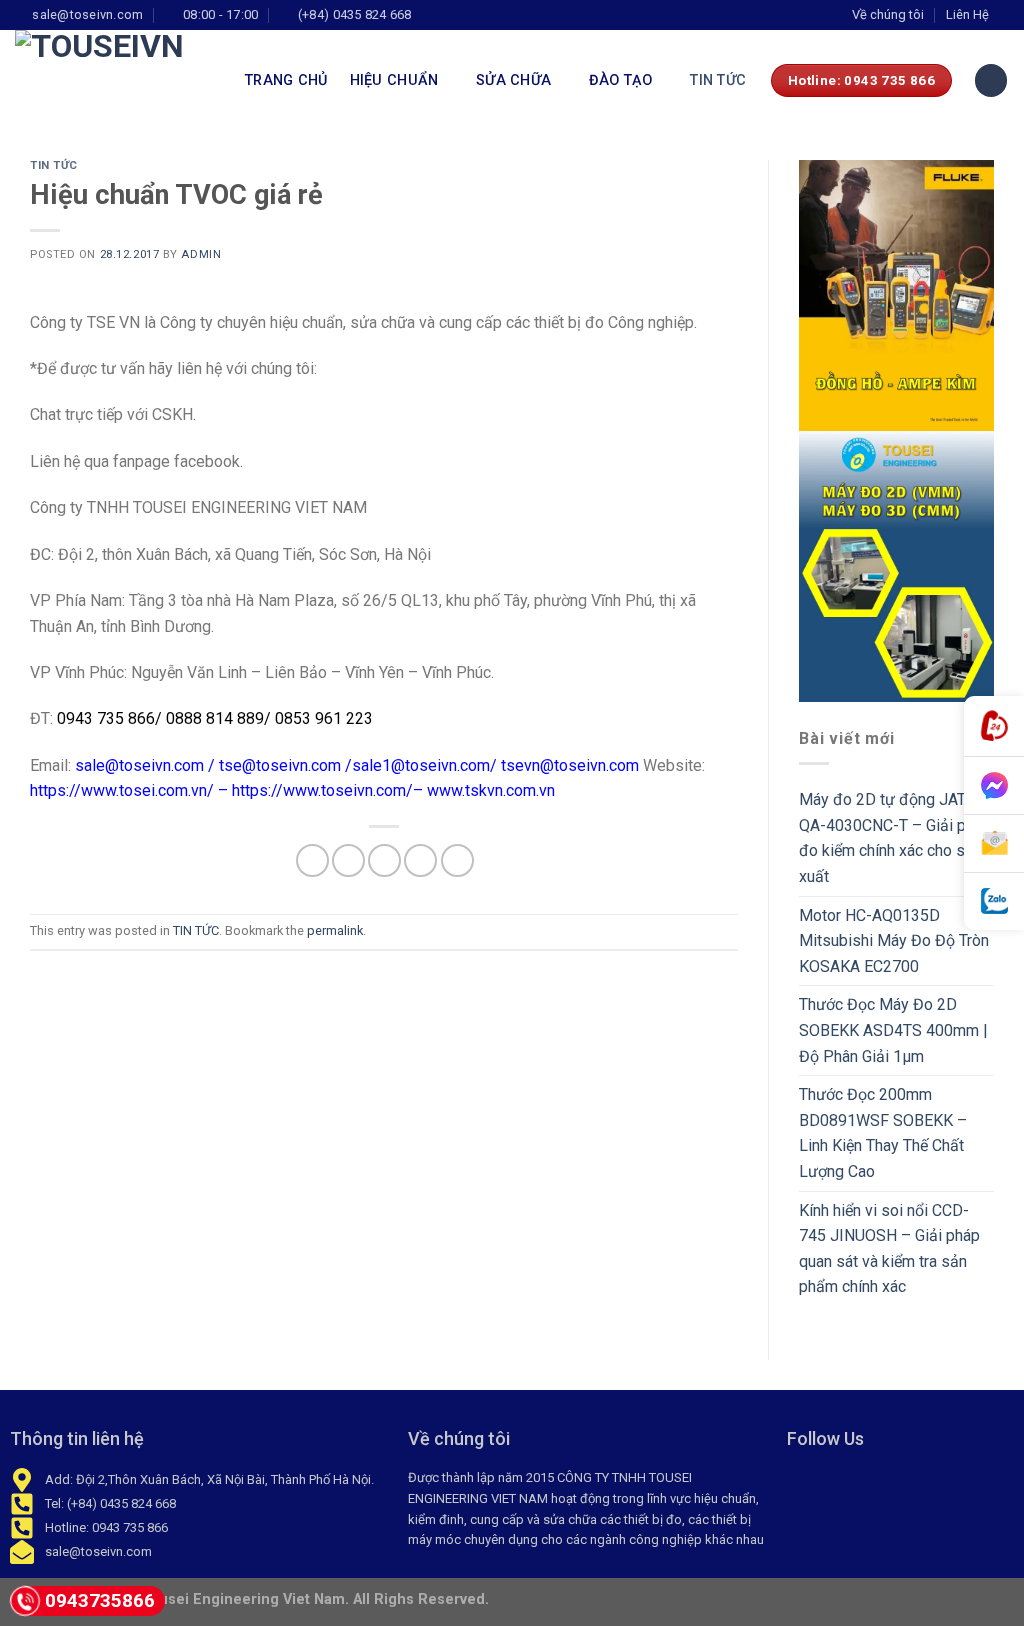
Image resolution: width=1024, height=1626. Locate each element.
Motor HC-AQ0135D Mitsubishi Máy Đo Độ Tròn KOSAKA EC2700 (894, 941)
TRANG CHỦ (286, 80)
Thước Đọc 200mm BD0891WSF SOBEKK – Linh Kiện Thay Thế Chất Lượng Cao (883, 1133)
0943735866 (100, 1600)
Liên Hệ (967, 14)
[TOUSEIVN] (115, 80)
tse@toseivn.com (280, 765)
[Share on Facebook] (312, 860)
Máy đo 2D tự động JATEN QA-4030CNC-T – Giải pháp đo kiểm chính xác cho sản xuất (895, 838)
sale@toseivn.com (139, 765)
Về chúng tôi (888, 14)
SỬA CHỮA (513, 80)
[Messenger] (994, 786)
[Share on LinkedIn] (457, 860)
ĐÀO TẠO (621, 80)
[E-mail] (994, 844)
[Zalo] (994, 901)
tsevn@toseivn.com (570, 765)
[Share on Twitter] (348, 860)
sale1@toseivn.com (421, 765)
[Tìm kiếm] (991, 80)
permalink (335, 930)
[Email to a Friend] (384, 860)
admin (201, 254)
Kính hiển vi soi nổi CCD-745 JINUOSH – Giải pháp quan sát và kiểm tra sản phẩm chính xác (889, 1249)
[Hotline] (994, 726)
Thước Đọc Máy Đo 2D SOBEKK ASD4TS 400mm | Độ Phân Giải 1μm (893, 1030)
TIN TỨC (718, 80)
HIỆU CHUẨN (394, 80)
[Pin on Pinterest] (420, 860)
